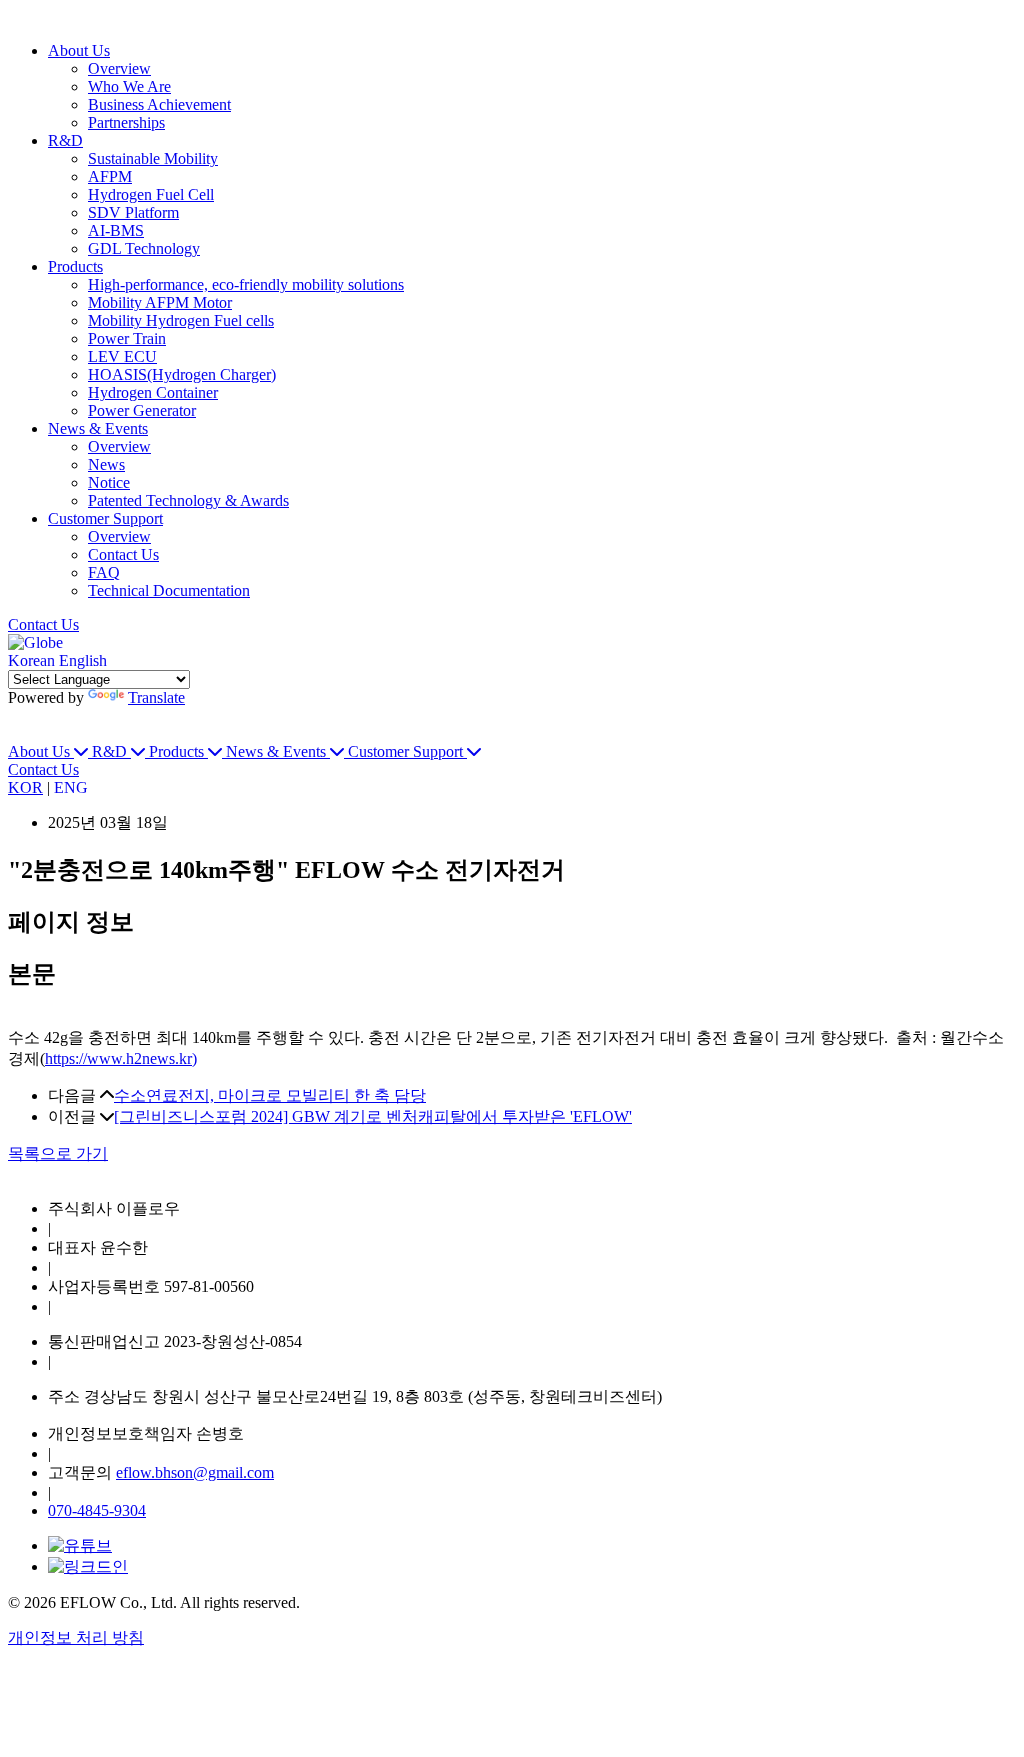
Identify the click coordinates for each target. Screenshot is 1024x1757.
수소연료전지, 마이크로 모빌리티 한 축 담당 (270, 1095)
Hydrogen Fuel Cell (151, 194)
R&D (65, 140)
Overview (119, 68)
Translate (156, 697)
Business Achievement (159, 104)
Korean (31, 660)
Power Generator (142, 410)
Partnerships (126, 122)
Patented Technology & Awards (188, 500)
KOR (25, 787)
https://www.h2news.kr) (121, 1058)
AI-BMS (116, 230)
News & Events (98, 428)
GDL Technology (144, 248)
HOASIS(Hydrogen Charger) (182, 374)
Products (75, 266)
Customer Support (105, 518)
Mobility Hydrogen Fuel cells (181, 320)
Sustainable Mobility (153, 158)
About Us (79, 50)
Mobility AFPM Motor (160, 302)
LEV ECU (122, 356)
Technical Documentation (169, 590)
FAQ (104, 572)
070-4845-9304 (97, 1510)
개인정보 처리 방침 (76, 1637)
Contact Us (123, 554)
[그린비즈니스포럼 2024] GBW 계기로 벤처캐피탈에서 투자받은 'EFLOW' (373, 1116)
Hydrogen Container (153, 392)
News (106, 464)
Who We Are (129, 86)
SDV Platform (133, 212)
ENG (71, 787)
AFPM (110, 176)
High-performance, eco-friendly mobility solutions (246, 284)
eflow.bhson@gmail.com (195, 1472)
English (83, 660)
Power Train (127, 338)
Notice (109, 482)
